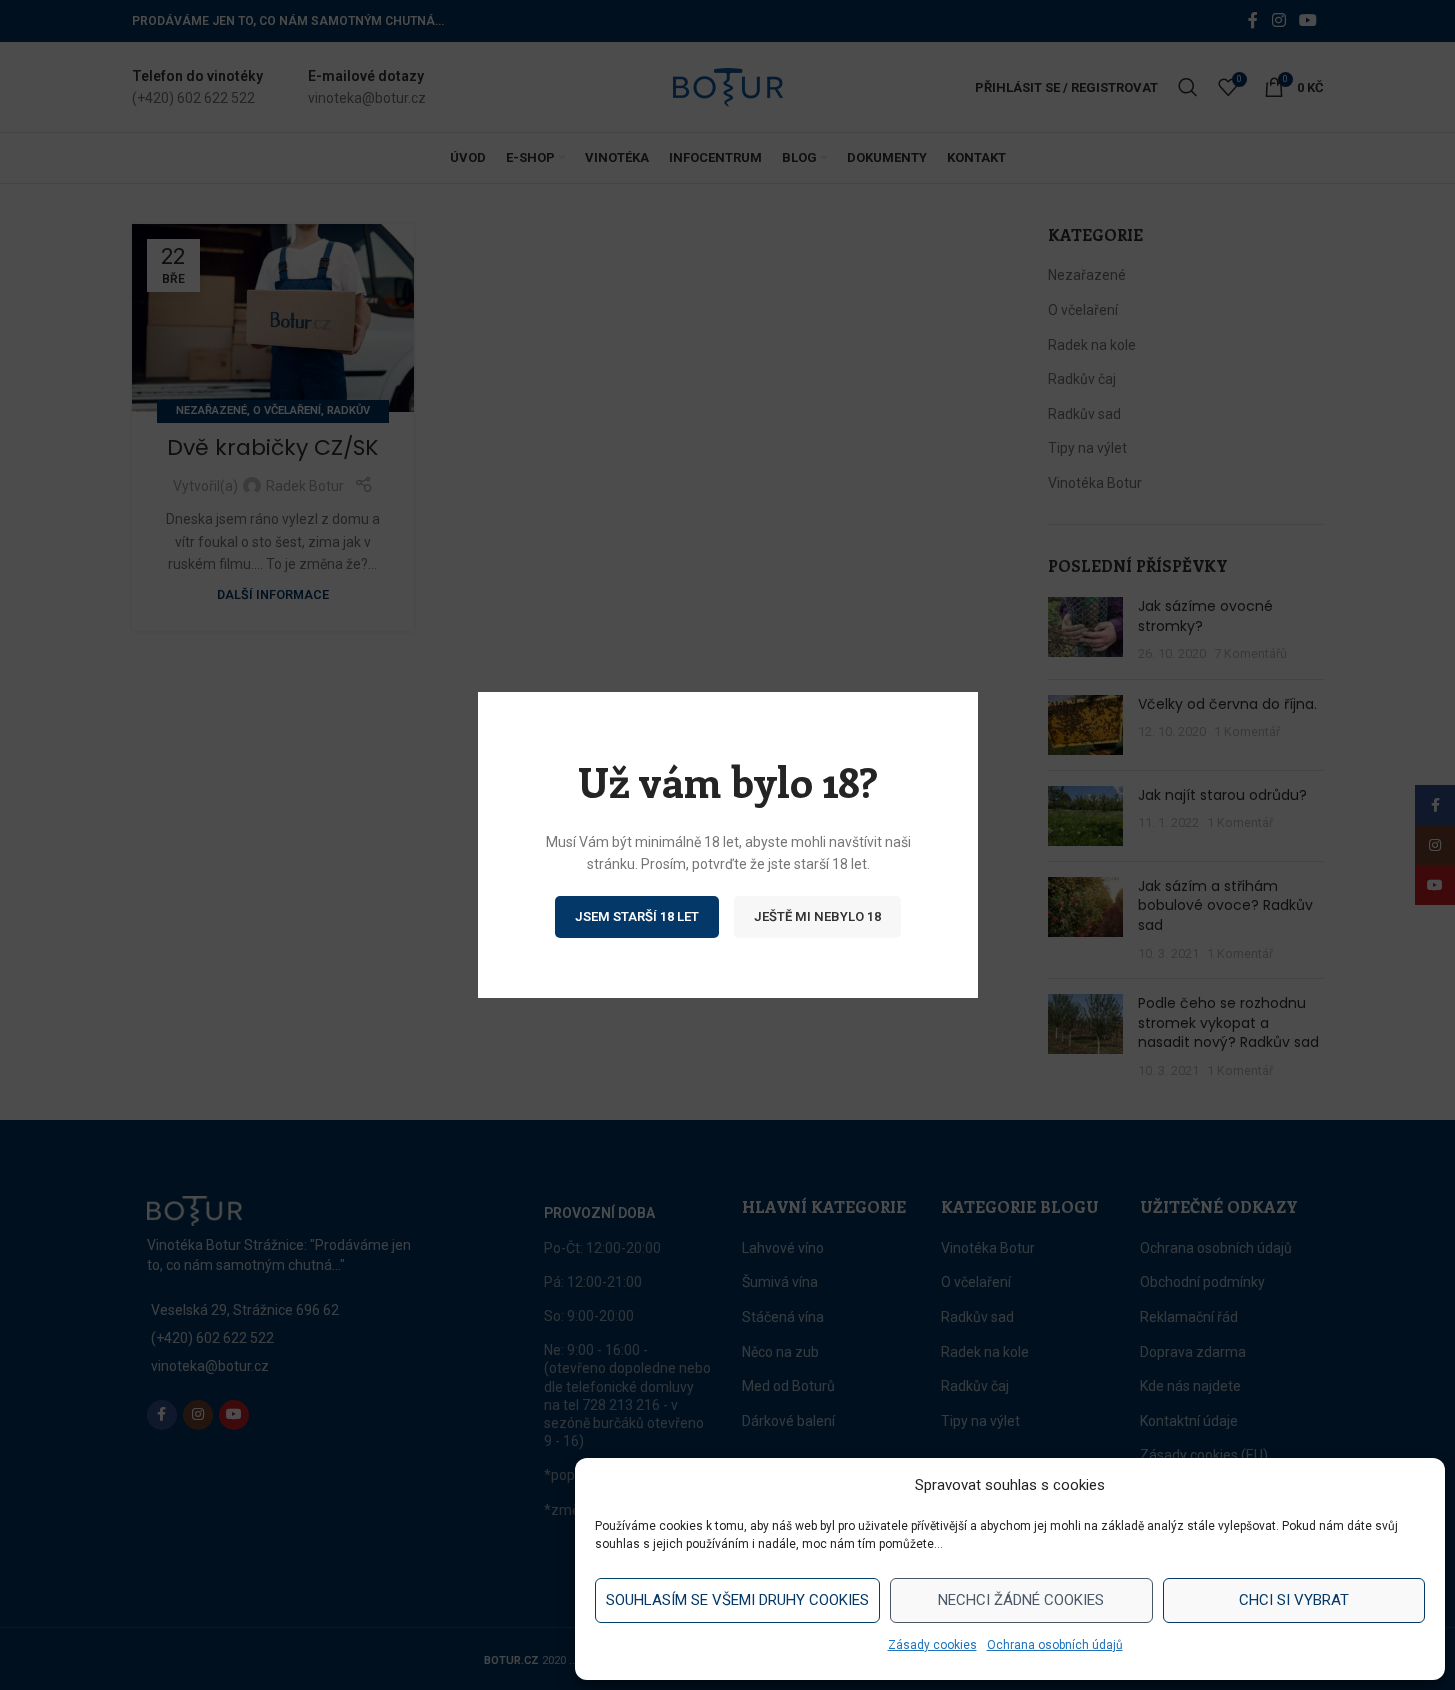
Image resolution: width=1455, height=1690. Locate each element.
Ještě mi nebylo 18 (817, 916)
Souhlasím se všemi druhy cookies (737, 1600)
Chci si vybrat (1294, 1600)
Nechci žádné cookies (1021, 1600)
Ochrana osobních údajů (1055, 1645)
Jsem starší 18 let (637, 916)
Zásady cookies (932, 1645)
